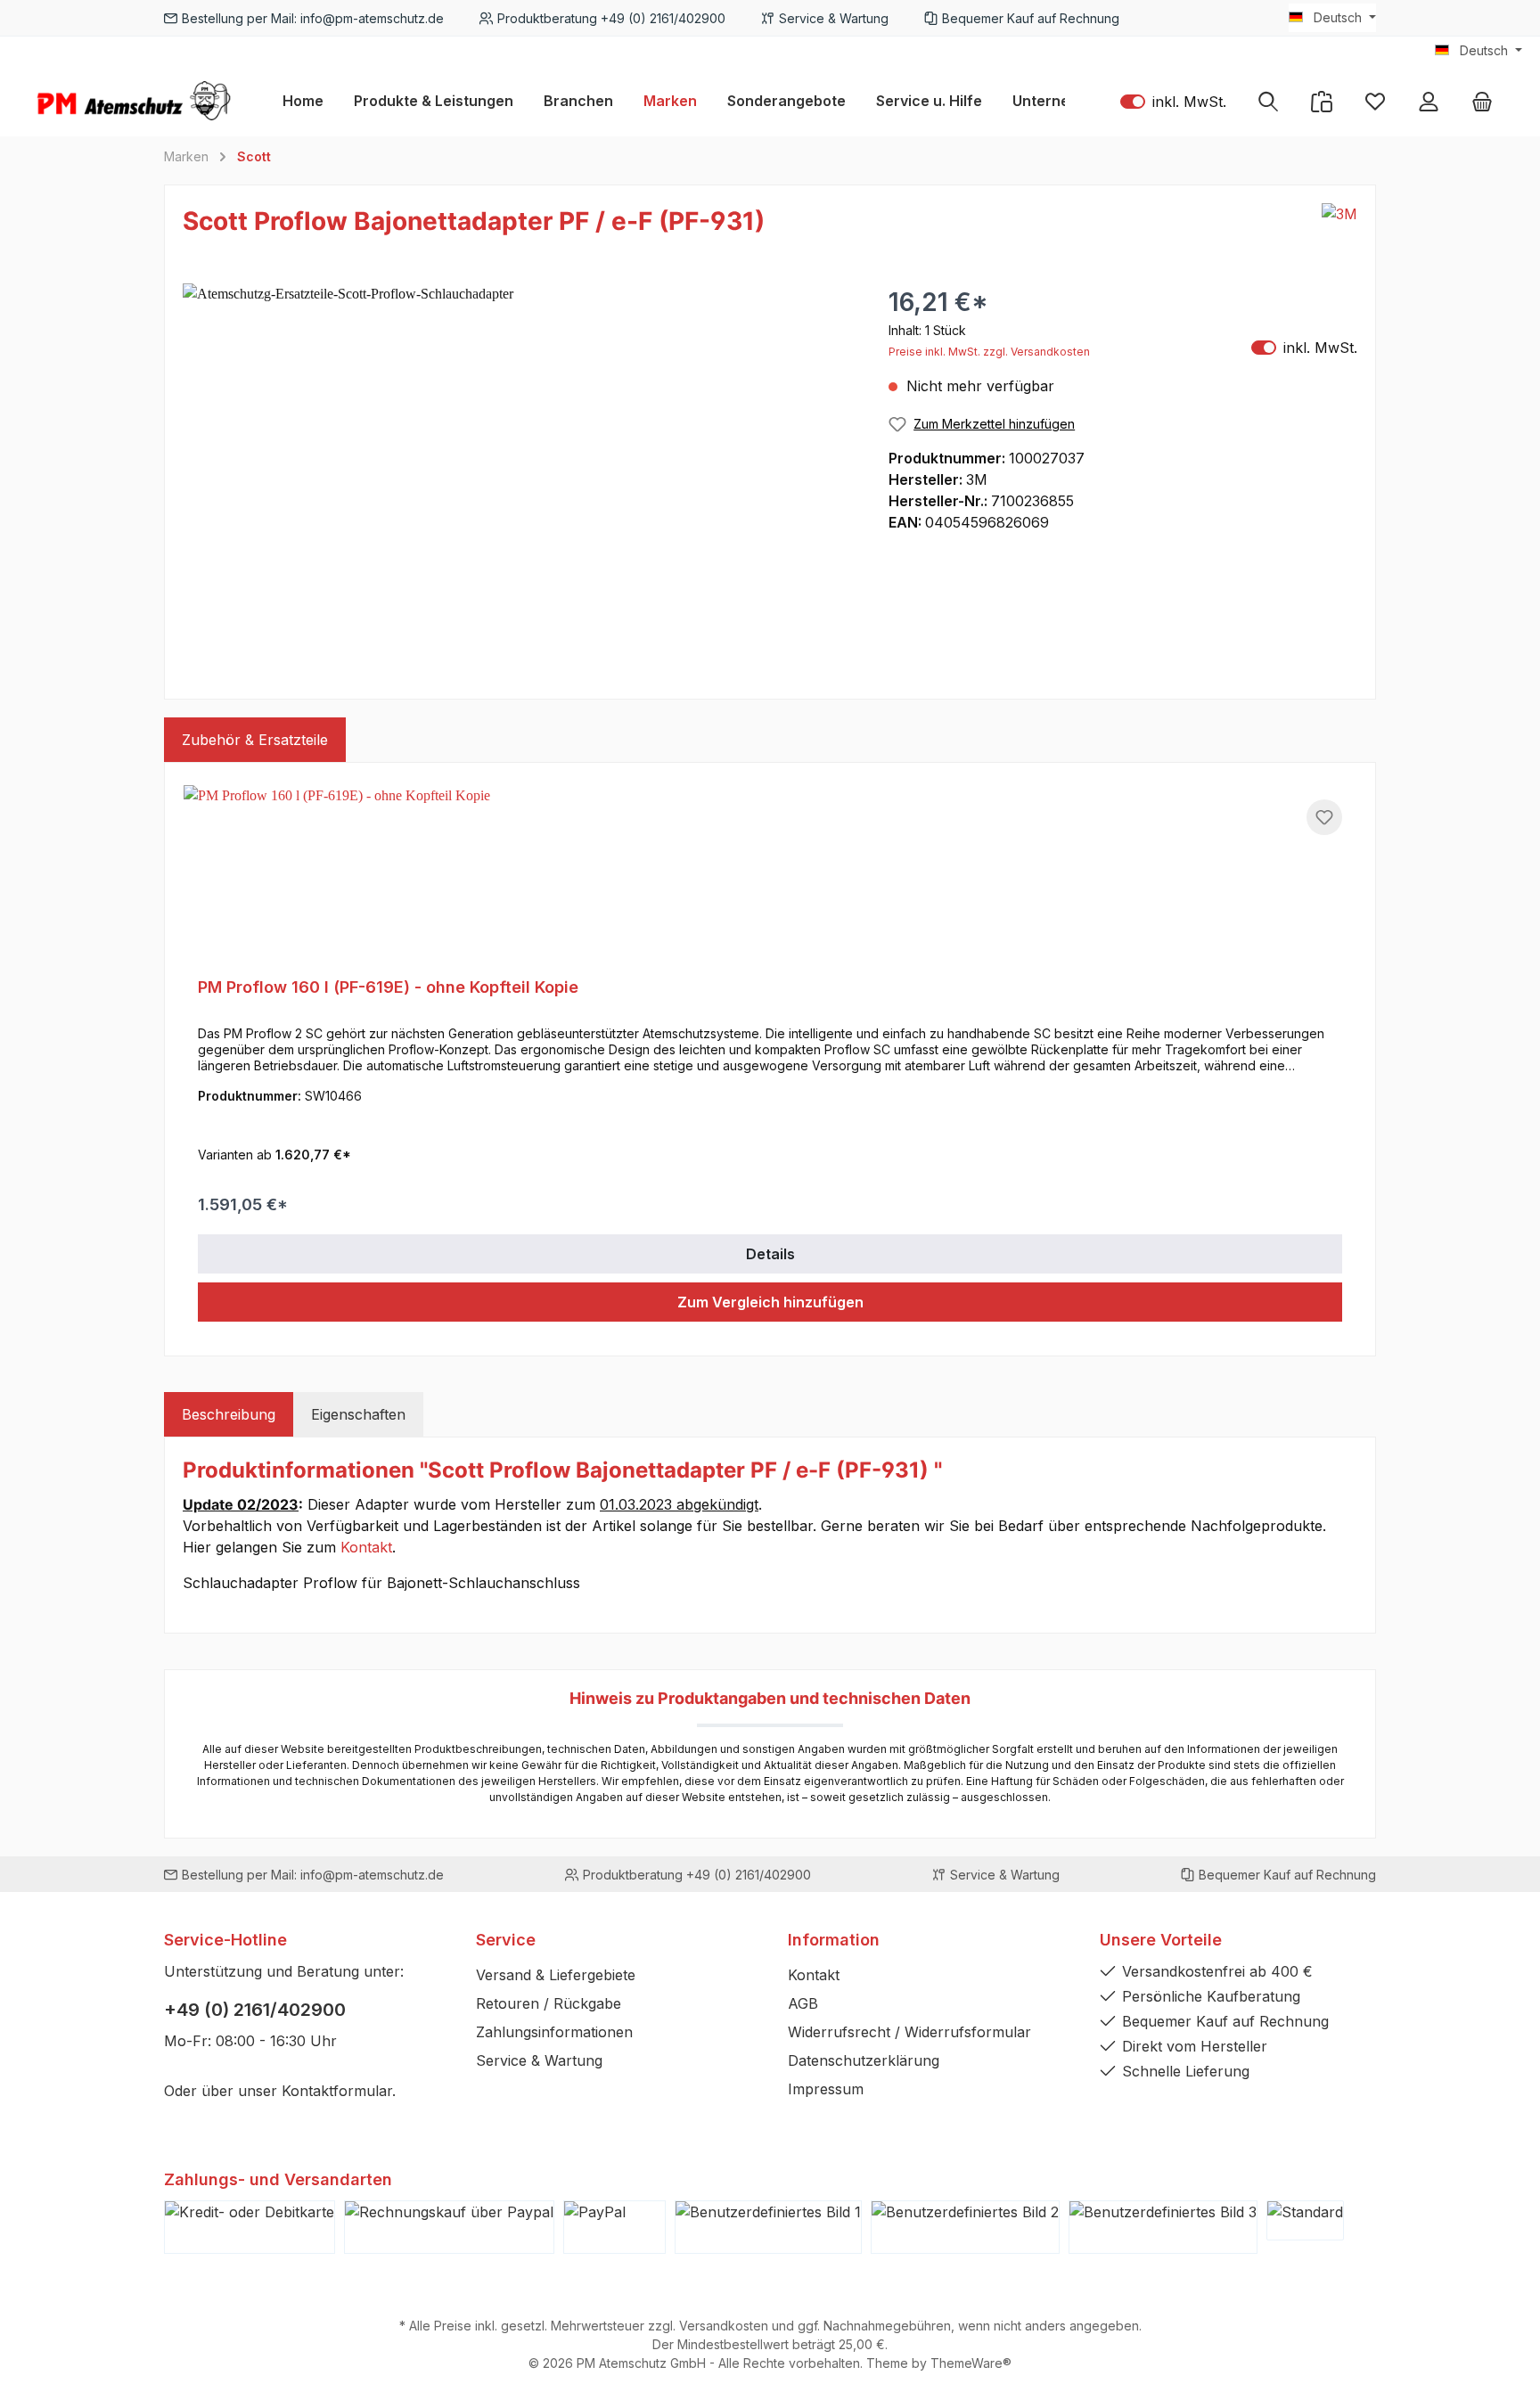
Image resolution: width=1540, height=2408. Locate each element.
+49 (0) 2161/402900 (255, 2010)
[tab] (229, 1414)
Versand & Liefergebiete (556, 1975)
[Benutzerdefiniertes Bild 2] (965, 2227)
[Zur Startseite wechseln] (134, 101)
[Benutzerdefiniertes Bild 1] (768, 2227)
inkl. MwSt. (1173, 101)
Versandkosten (724, 2326)
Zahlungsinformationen (554, 2032)
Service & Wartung (539, 2060)
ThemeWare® (971, 2363)
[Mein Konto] (1429, 101)
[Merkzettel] (1375, 101)
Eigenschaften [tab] (358, 1414)
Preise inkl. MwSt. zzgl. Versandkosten (989, 352)
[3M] (1339, 225)
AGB (803, 2003)
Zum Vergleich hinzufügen (770, 1302)
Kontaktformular (337, 2091)
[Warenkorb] (1482, 101)
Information (834, 1940)
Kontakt (366, 1547)
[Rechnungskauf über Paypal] (449, 2227)
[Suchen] (1268, 101)
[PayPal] (614, 2227)
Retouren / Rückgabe (549, 2003)
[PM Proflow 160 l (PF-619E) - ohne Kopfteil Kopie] (770, 874)
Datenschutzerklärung (864, 2060)
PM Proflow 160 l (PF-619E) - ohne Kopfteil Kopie (388, 987)
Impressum (826, 2089)
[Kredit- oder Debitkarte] (250, 2227)
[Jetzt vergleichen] (1322, 101)
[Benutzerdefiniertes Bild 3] (1163, 2227)
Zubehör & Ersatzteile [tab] (255, 740)
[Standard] (1305, 2220)
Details (770, 1254)
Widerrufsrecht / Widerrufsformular (909, 2032)
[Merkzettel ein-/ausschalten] (1324, 817)
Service (506, 1940)
